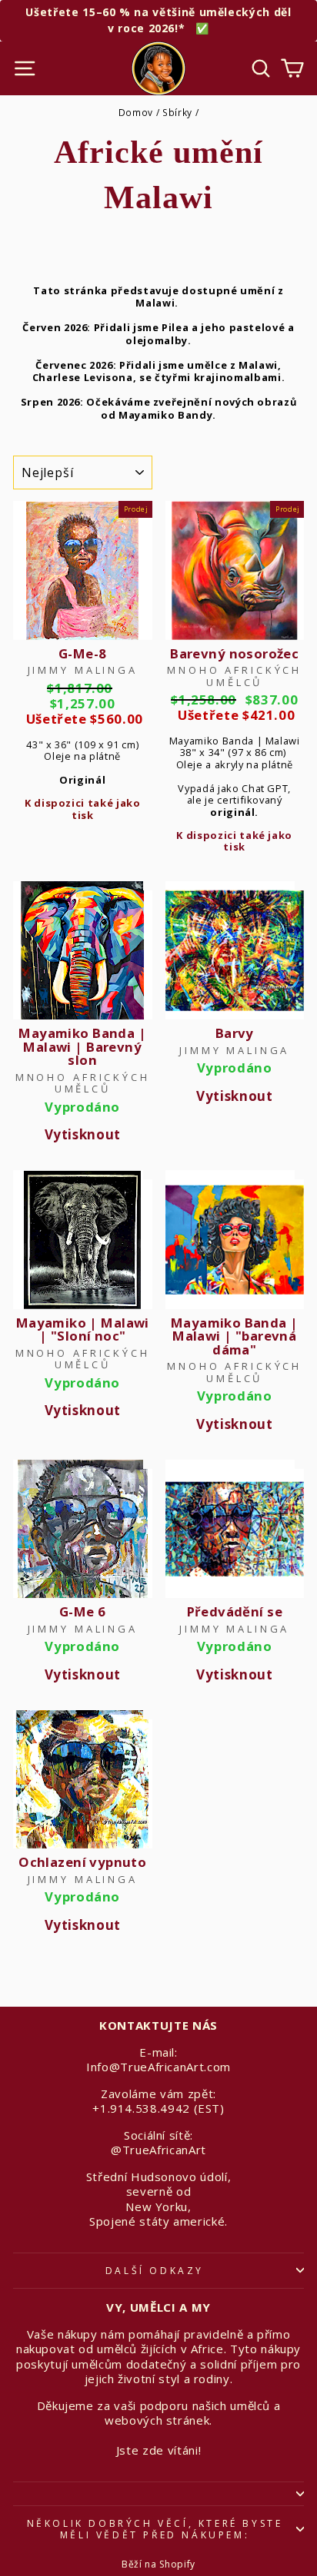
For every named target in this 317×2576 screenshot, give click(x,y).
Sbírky (177, 112)
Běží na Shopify (158, 2564)
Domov (136, 112)
